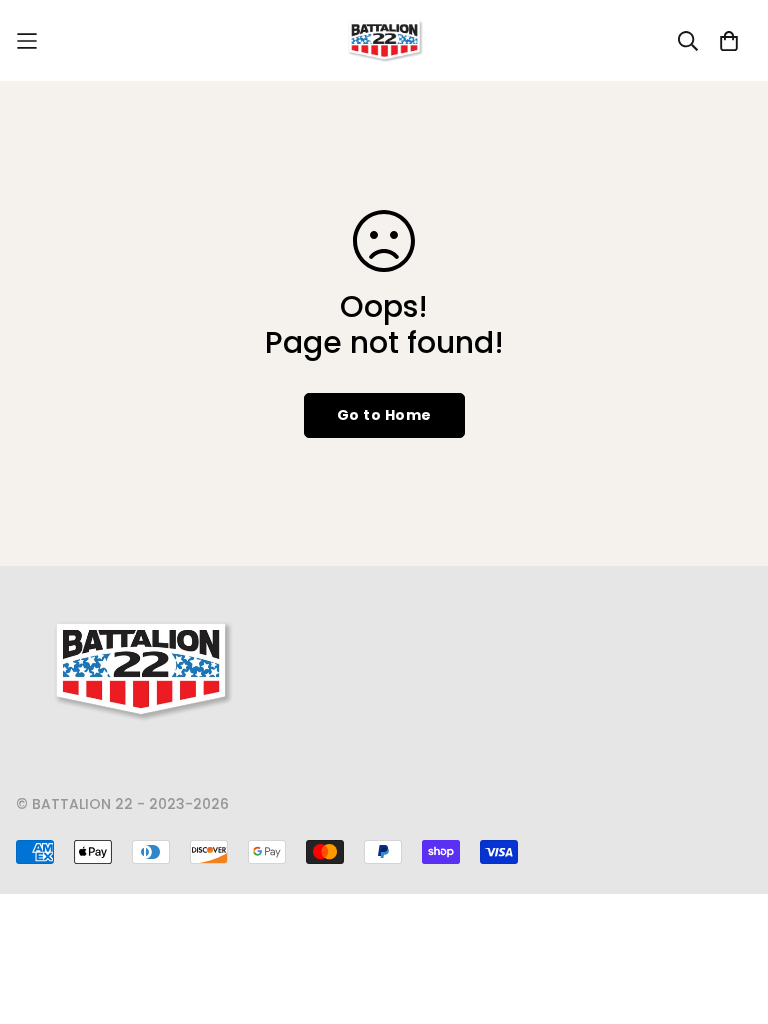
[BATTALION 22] (384, 40)
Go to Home (384, 415)
